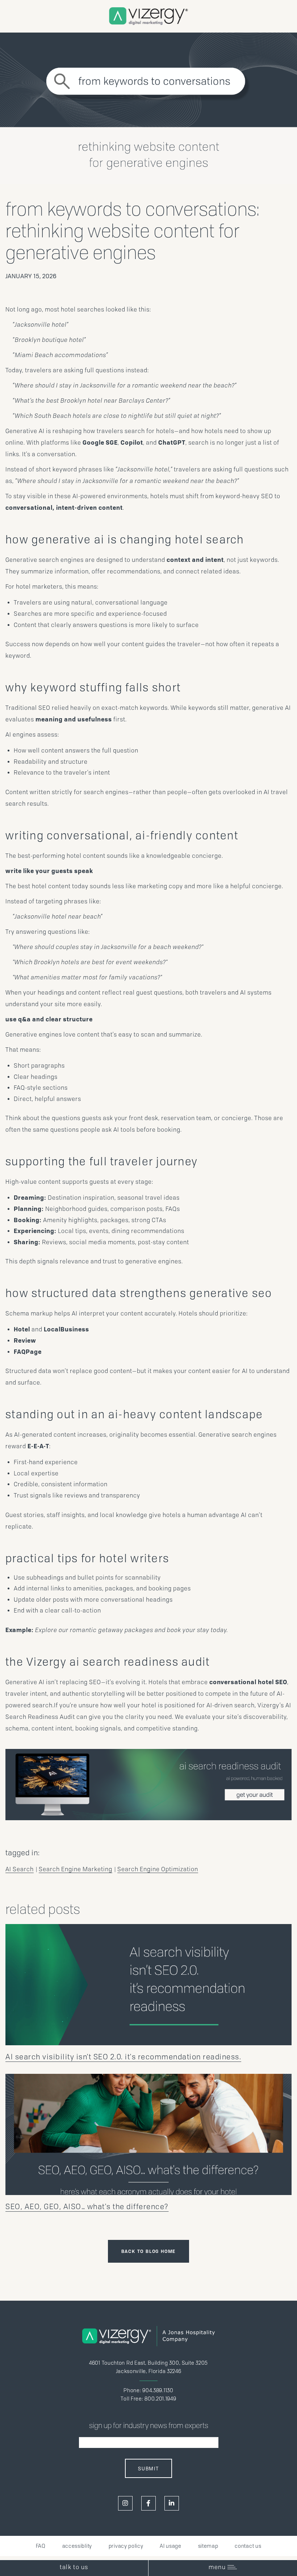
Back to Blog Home (149, 2251)
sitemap (208, 2546)
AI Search (20, 1869)
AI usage (171, 2546)
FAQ (41, 2546)
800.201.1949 (160, 2399)
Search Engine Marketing (76, 1869)
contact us (248, 2546)
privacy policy (126, 2546)
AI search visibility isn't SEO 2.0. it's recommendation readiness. (123, 2057)
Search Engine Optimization (158, 1869)
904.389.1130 (158, 2390)
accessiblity (77, 2546)
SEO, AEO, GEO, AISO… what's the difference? (87, 2207)
